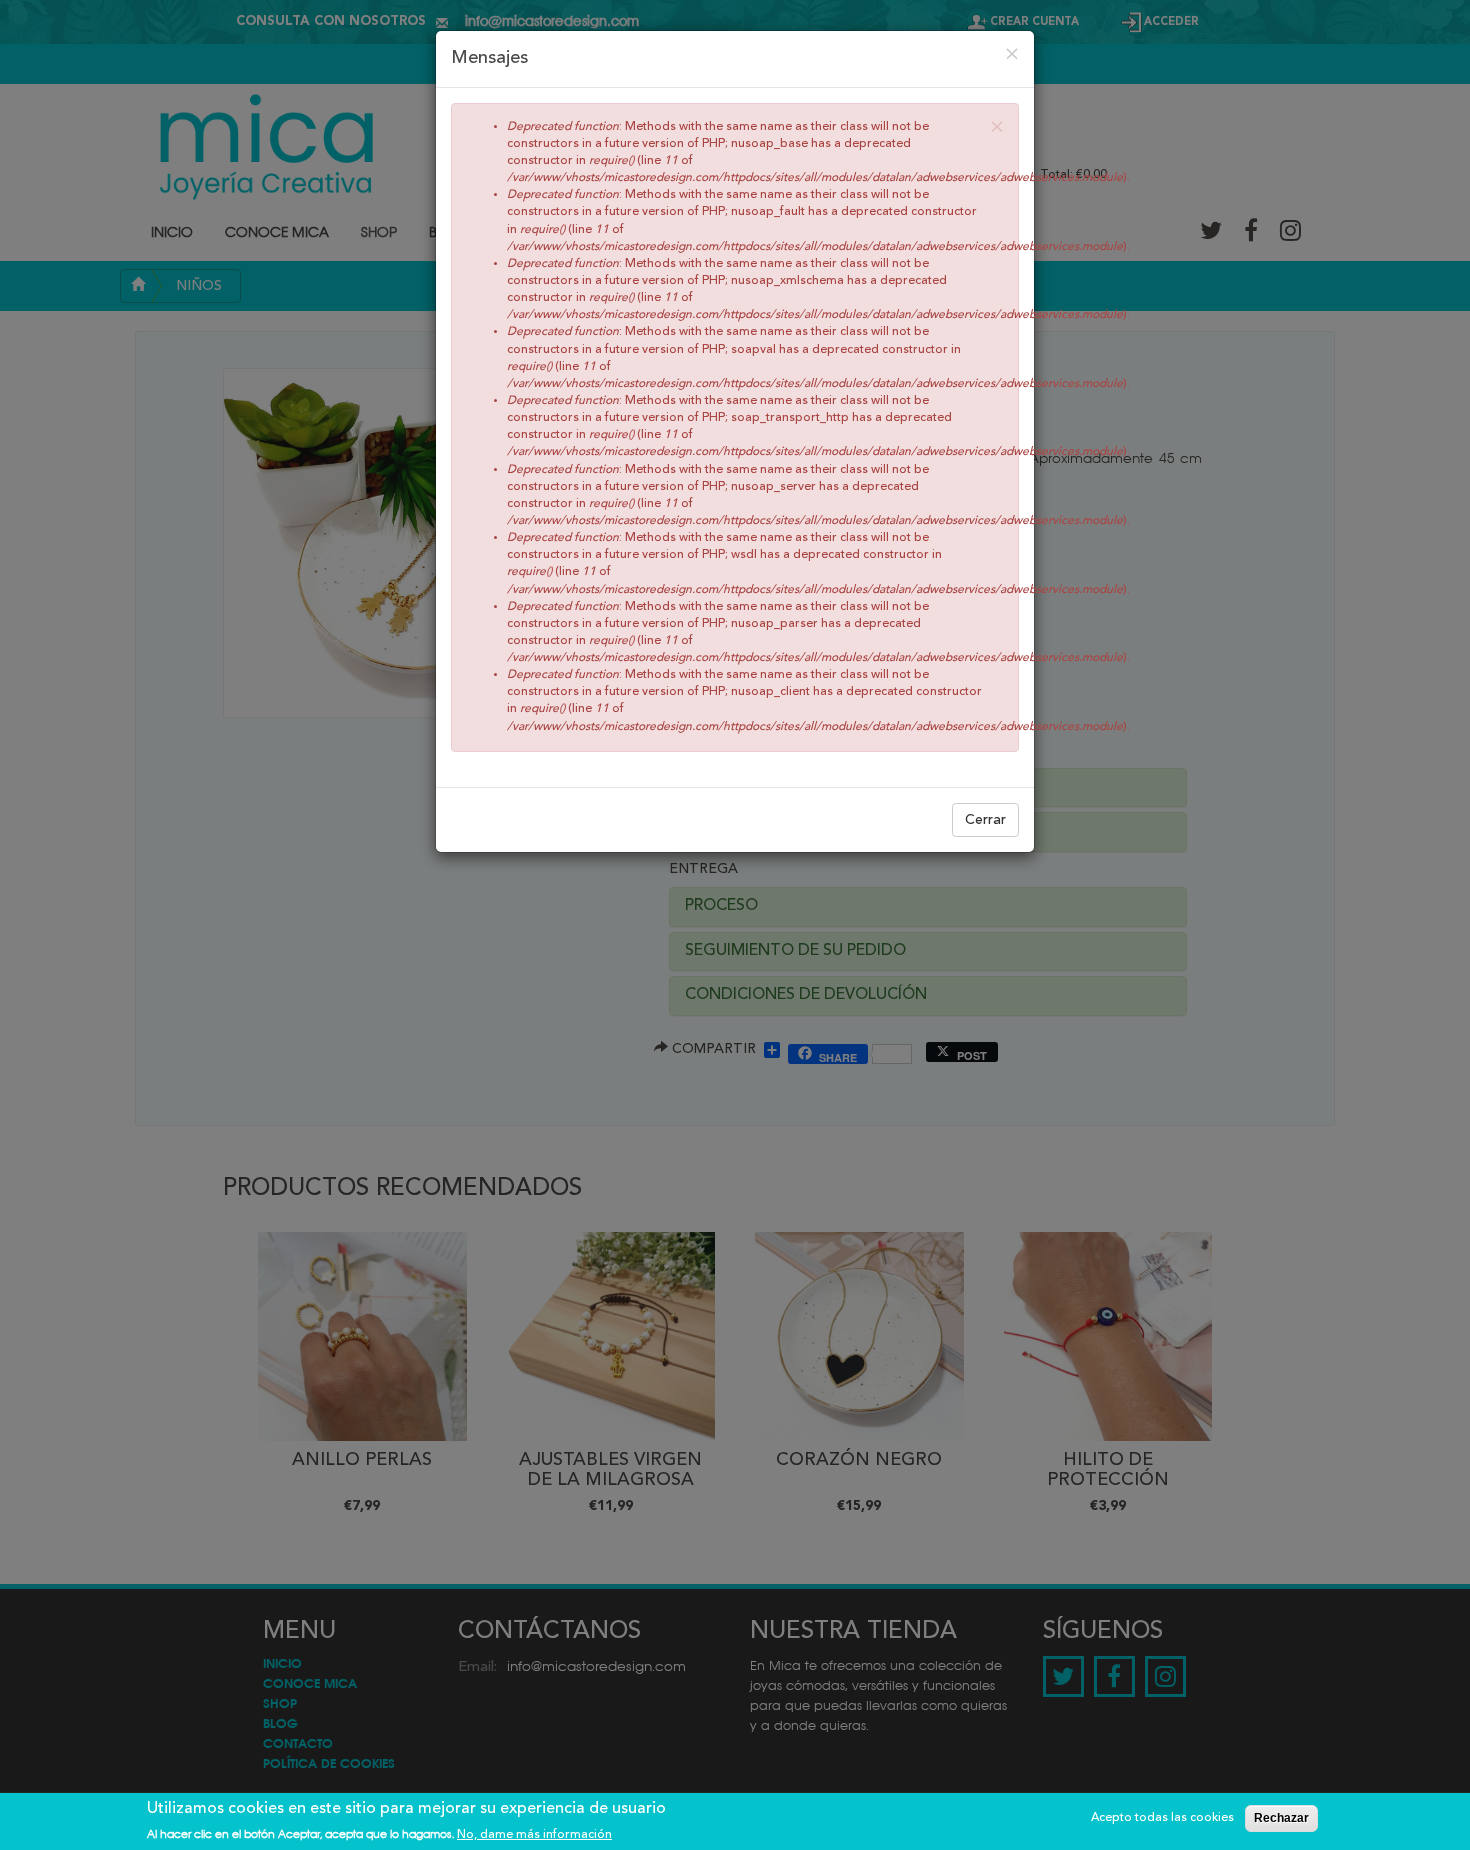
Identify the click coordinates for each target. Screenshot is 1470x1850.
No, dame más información (534, 1834)
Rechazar (1281, 1818)
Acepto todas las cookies (1162, 1818)
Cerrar (985, 820)
